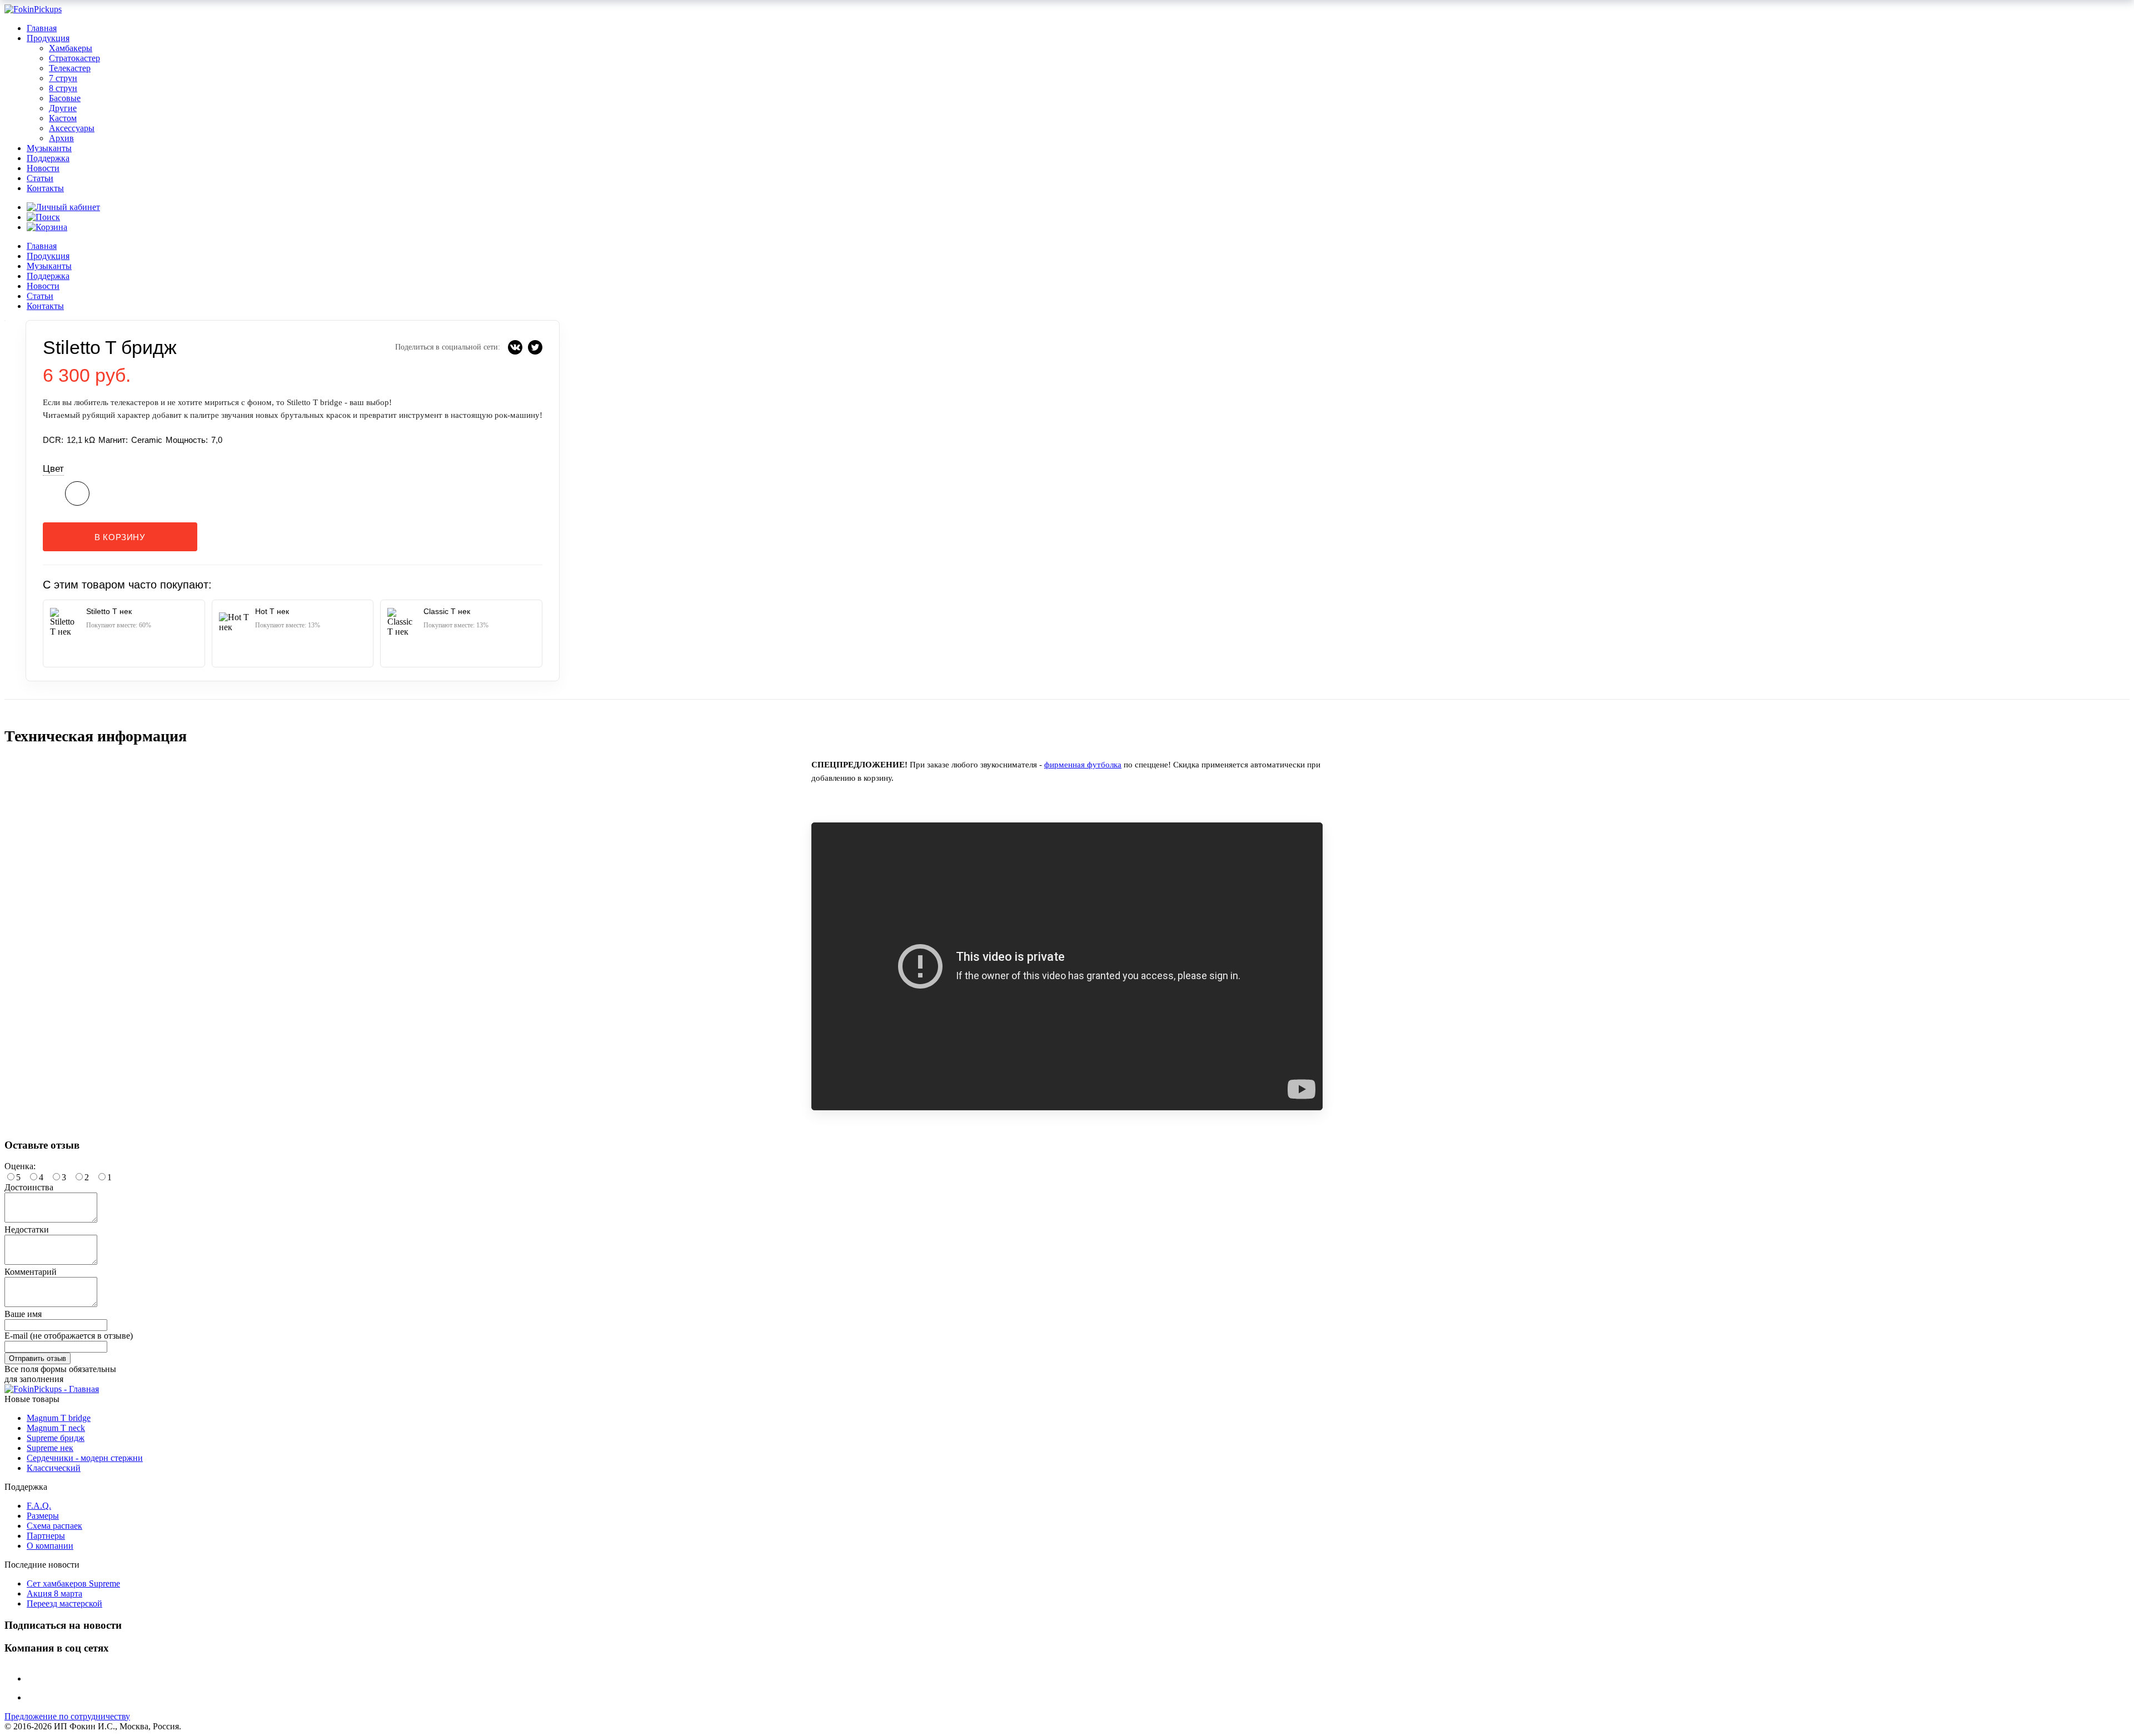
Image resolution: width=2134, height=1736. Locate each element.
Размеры (43, 1516)
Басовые (65, 98)
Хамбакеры (71, 48)
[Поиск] (43, 217)
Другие (63, 108)
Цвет (53, 469)
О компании (50, 1546)
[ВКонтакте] (515, 347)
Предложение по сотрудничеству (67, 1716)
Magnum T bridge (59, 1418)
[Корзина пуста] (47, 227)
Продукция (48, 38)
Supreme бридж (56, 1438)
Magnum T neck (56, 1428)
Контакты (45, 188)
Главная (42, 28)
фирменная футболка (1083, 765)
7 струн (63, 78)
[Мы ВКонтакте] (35, 1678)
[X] (535, 347)
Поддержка (48, 158)
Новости (43, 168)
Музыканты (49, 148)
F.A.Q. (39, 1506)
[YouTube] (35, 1697)
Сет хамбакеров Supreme (73, 1583)
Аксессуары (72, 128)
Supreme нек (50, 1448)
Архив (61, 138)
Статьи (40, 178)
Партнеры (46, 1536)
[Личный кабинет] (63, 207)
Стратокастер (74, 58)
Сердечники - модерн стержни (85, 1458)
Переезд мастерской (64, 1603)
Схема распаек (54, 1526)
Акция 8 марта (54, 1593)
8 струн (63, 88)
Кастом (63, 118)
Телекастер (70, 68)
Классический (54, 1468)
